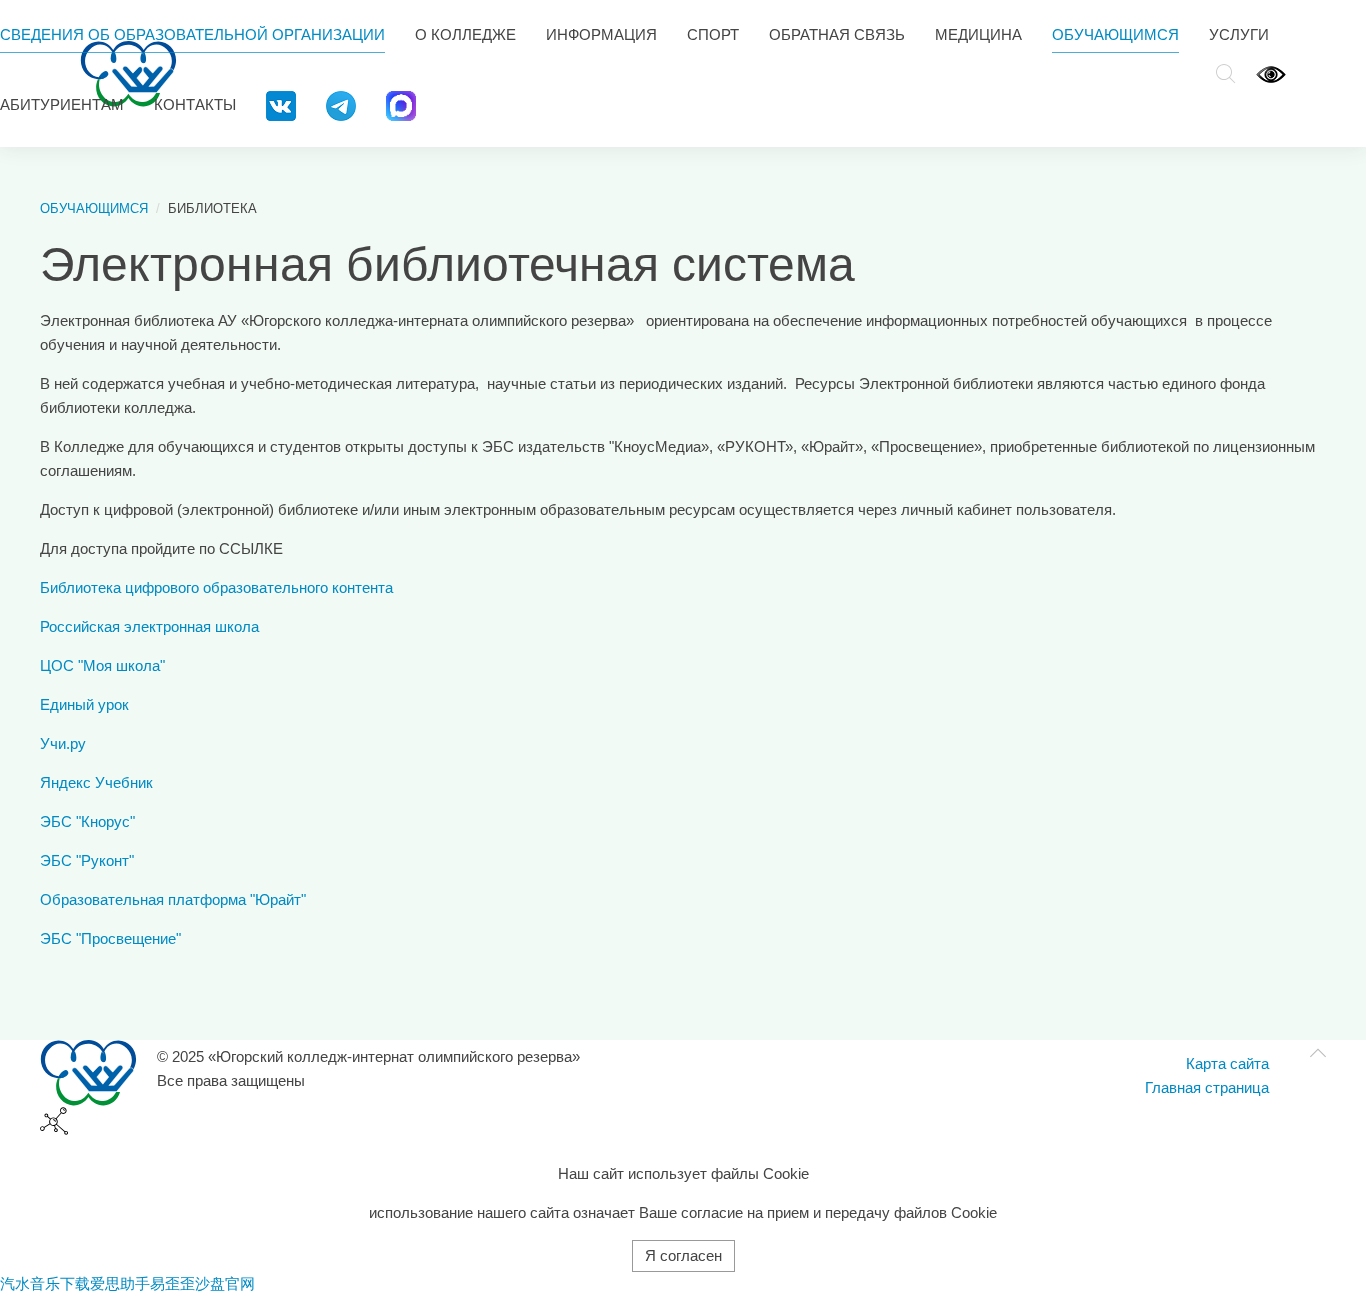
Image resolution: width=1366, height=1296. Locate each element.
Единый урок (84, 704)
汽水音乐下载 (45, 1283)
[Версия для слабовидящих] (1271, 73)
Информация (601, 34)
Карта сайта (1227, 1063)
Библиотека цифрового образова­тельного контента (216, 587)
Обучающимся (1115, 34)
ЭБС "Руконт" (87, 860)
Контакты (195, 104)
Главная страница (1207, 1087)
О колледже (465, 34)
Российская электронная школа (149, 626)
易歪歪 (172, 1283)
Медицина (978, 34)
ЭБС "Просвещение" (110, 938)
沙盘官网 (225, 1283)
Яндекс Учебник (96, 782)
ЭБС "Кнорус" (87, 821)
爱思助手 (120, 1283)
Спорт (713, 34)
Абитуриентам (62, 104)
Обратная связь (837, 34)
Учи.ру (63, 743)
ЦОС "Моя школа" (102, 665)
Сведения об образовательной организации (192, 34)
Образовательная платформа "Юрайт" (173, 899)
